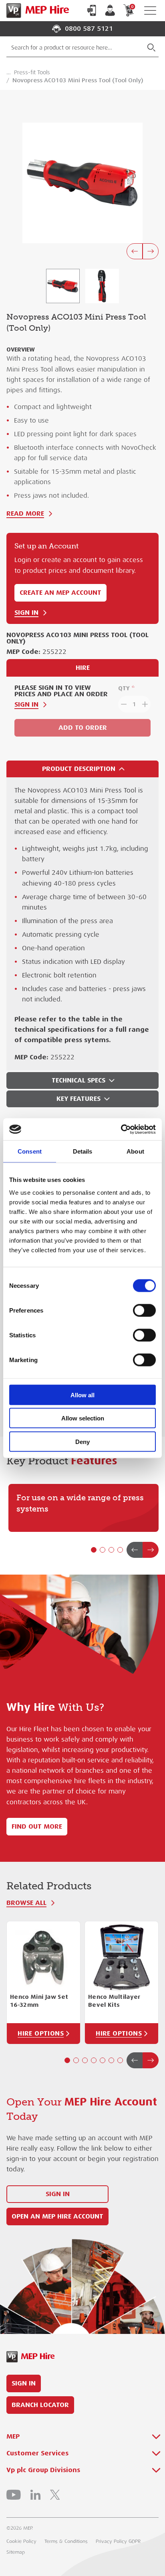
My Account (110, 10)
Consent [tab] (30, 1151)
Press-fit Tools (32, 72)
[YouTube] (14, 2495)
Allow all (82, 1395)
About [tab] (135, 1151)
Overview (21, 350)
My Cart (132, 7)
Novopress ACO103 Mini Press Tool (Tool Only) (78, 80)
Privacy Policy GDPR (118, 2541)
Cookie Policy (21, 2541)
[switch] (144, 1310)
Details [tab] (83, 1151)
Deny (82, 1441)
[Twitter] (55, 2495)
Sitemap (16, 2552)
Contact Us (92, 10)
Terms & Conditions (66, 2541)
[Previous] (135, 251)
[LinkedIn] (35, 2495)
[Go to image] (63, 286)
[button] (94, 1550)
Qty (124, 688)
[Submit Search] (151, 48)
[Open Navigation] (150, 11)
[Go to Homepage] (36, 11)
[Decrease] (123, 704)
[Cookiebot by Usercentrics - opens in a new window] (121, 1129)
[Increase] (146, 704)
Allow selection (83, 1418)
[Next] (151, 251)
